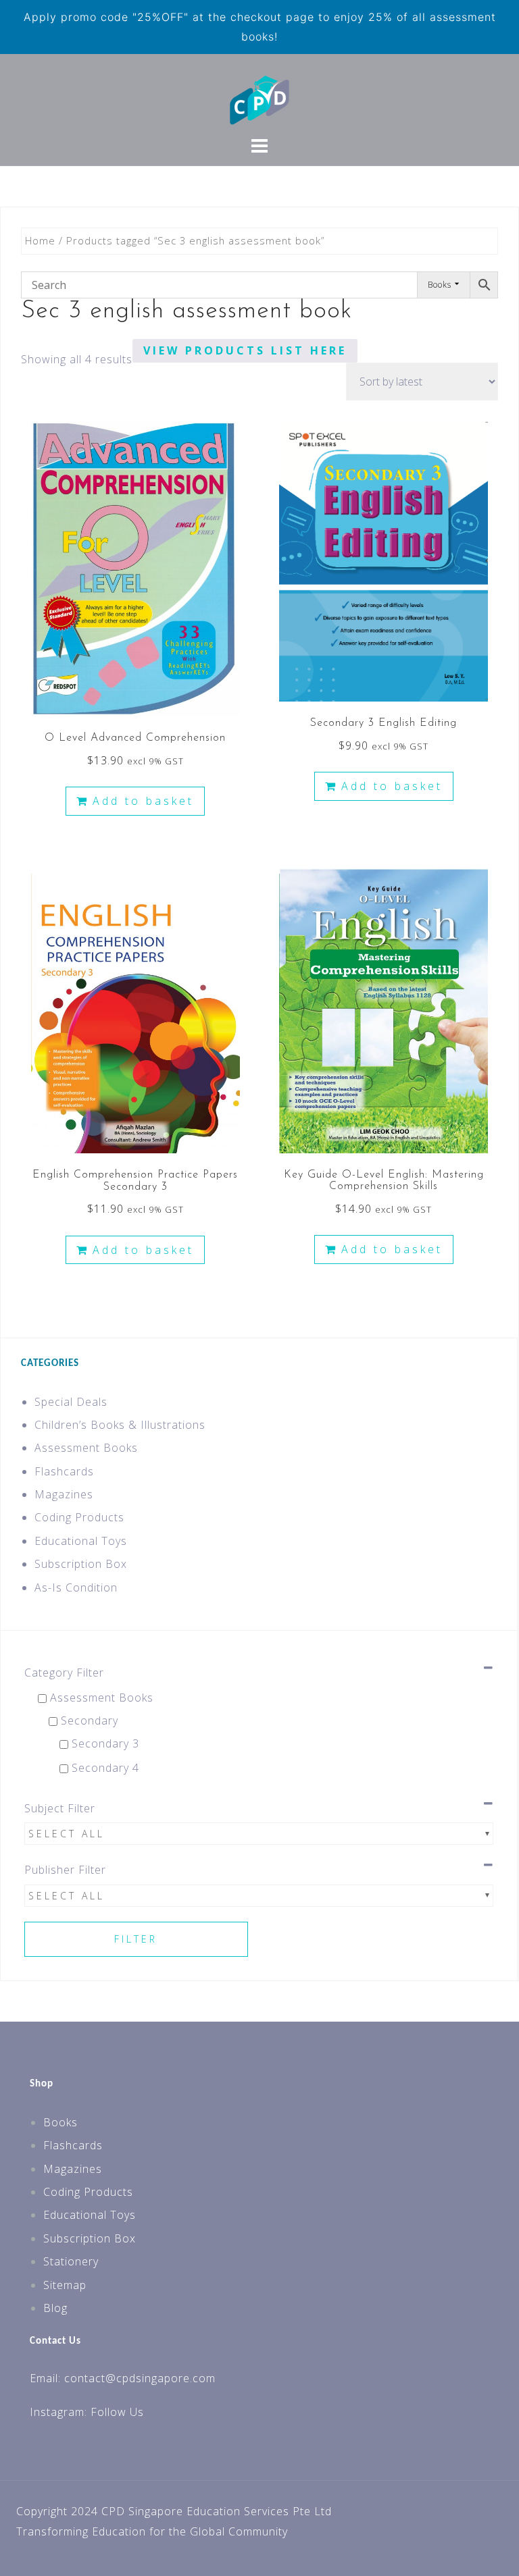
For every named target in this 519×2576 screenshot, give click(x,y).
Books (60, 2122)
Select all (67, 1834)
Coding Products (79, 1517)
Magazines (64, 1494)
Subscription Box (81, 1564)
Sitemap (65, 2285)
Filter (136, 1939)
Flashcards (64, 1471)
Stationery (71, 2261)
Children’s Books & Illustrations (120, 1425)
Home (40, 240)
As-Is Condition (76, 1587)
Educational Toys (81, 1541)
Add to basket (143, 801)
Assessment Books (86, 1448)
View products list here (245, 350)
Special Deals (71, 1402)
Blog (55, 2308)
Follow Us (117, 2412)
